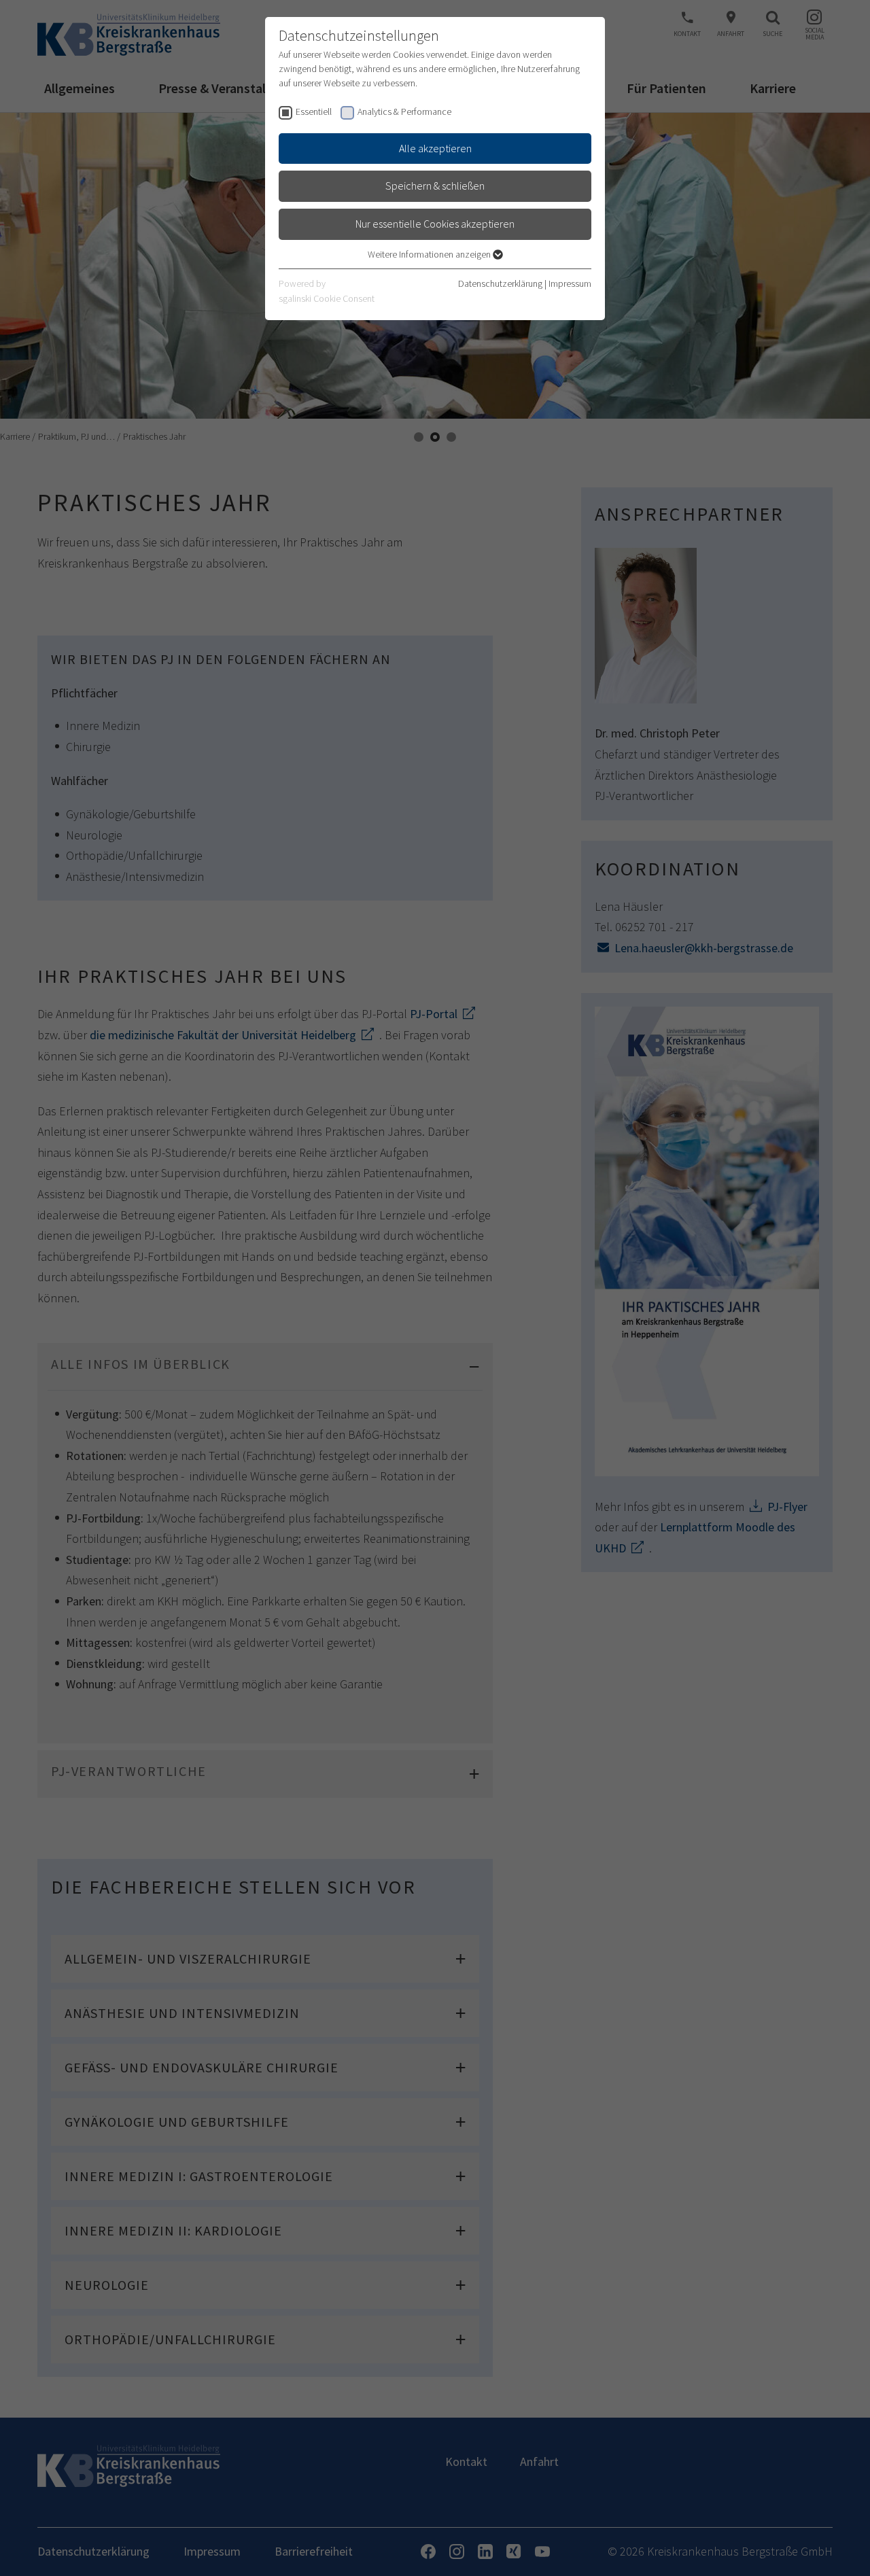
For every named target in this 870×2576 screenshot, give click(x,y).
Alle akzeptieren (435, 148)
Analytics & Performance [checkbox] (404, 111)
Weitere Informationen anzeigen (430, 254)
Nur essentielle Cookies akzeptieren (435, 224)
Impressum (570, 283)
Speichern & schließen (435, 186)
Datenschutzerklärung (500, 283)
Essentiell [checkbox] (314, 111)
